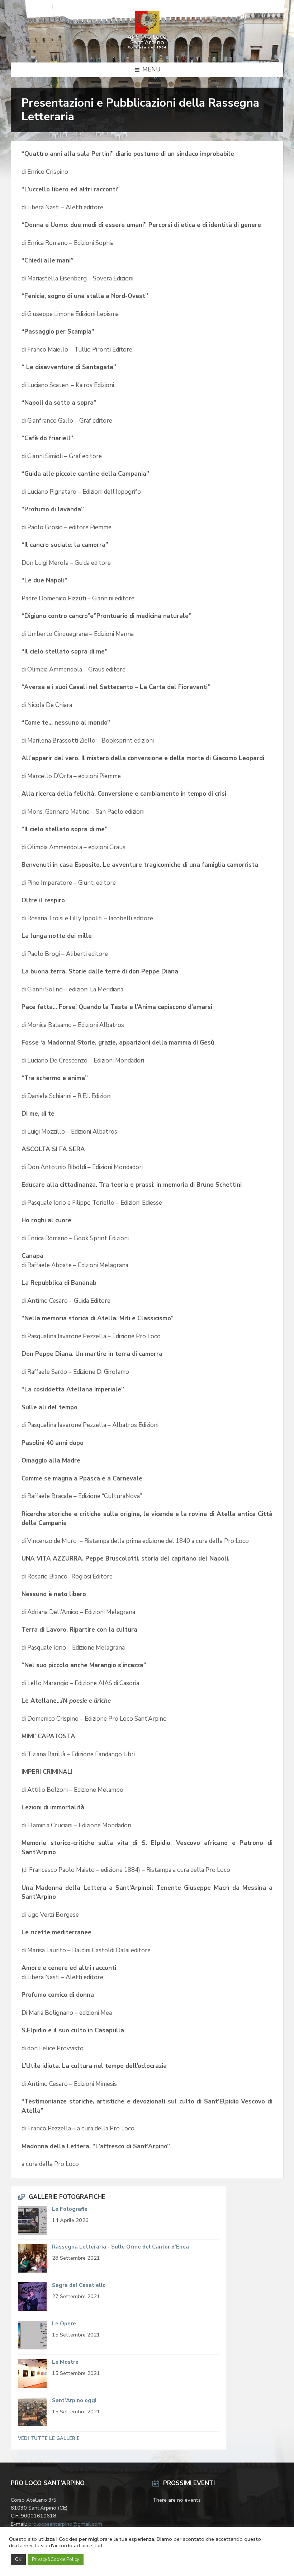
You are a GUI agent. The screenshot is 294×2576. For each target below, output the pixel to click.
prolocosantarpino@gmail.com (65, 2524)
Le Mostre (65, 2362)
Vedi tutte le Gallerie (49, 2438)
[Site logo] (147, 48)
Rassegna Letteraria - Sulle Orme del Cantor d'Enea (120, 2247)
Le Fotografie (70, 2209)
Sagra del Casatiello (79, 2285)
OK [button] (18, 2559)
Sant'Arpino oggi (74, 2400)
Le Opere (64, 2324)
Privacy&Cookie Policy (56, 2559)
